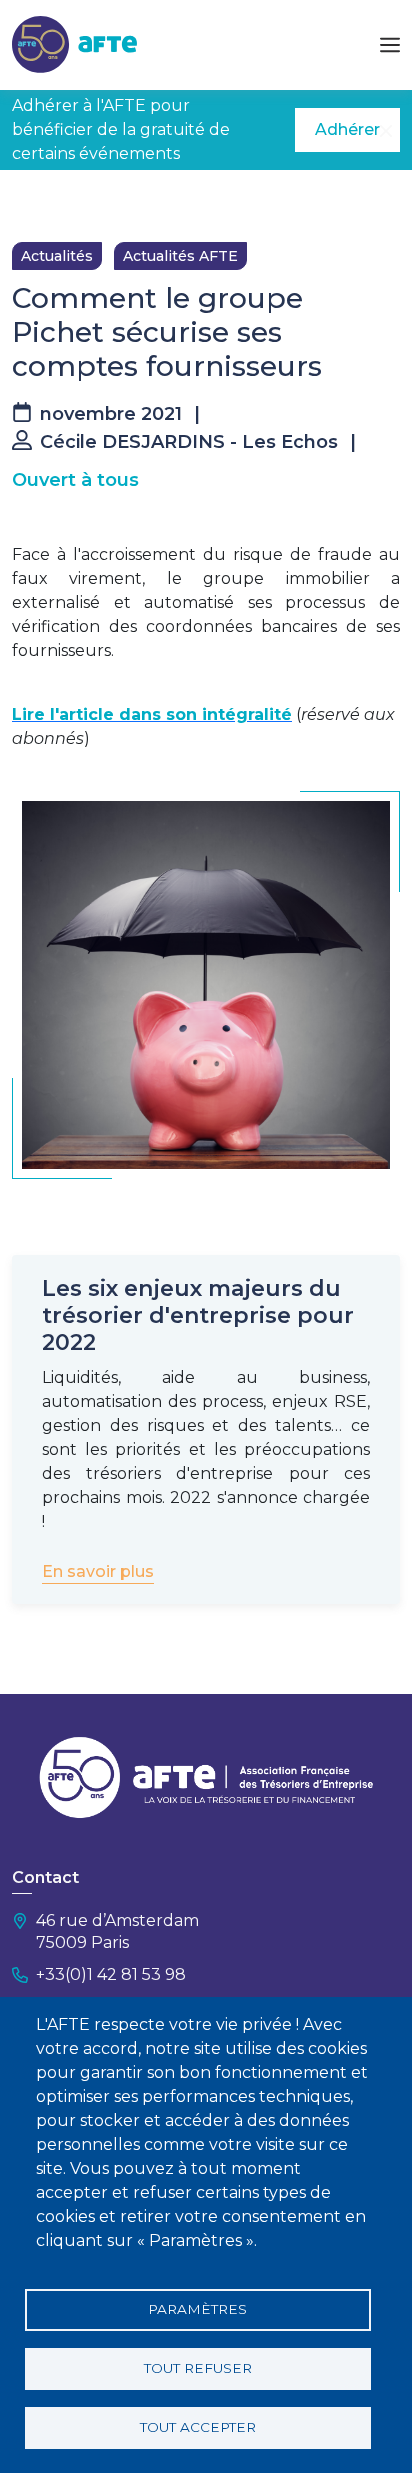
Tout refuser (198, 2368)
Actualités (57, 256)
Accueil (37, 200)
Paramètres (197, 2309)
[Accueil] (74, 43)
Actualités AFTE (180, 256)
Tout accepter (198, 2427)
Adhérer (347, 129)
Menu (390, 45)
